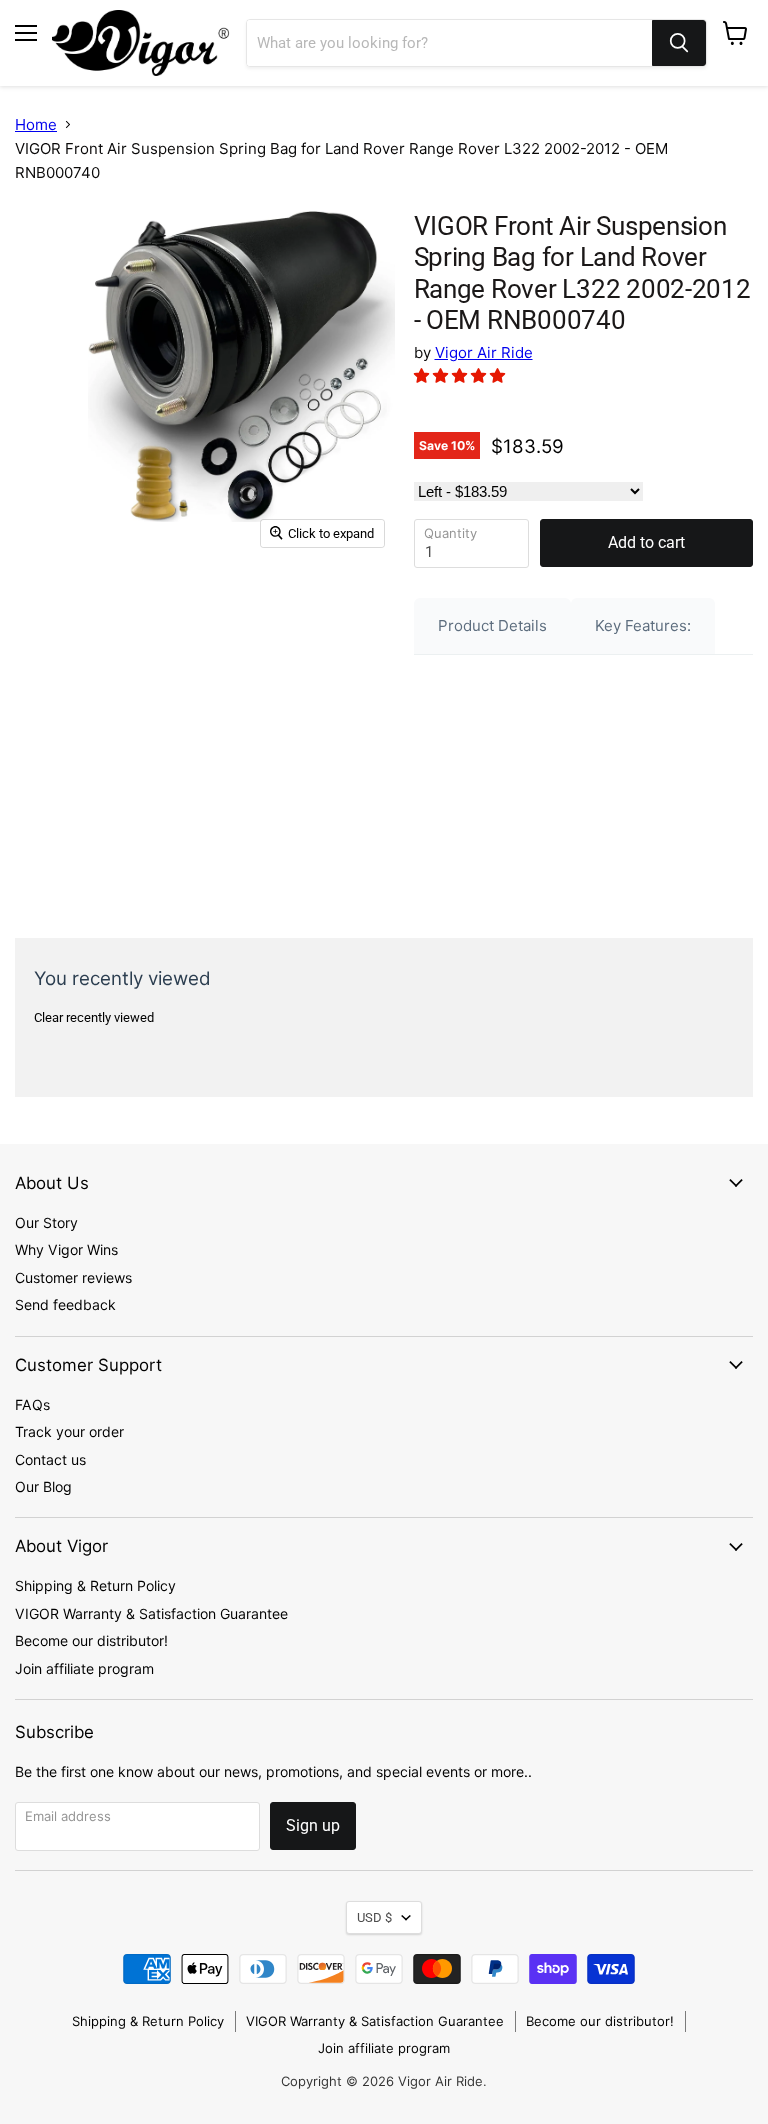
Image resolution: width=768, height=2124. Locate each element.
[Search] (679, 43)
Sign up (313, 1825)
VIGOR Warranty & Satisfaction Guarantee (151, 1613)
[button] (461, 375)
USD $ (374, 1917)
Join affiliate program (84, 1668)
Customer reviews (73, 1277)
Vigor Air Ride (484, 352)
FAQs (32, 1404)
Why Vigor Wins (66, 1249)
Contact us (50, 1459)
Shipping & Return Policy (95, 1585)
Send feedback (65, 1304)
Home (36, 124)
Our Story (46, 1222)
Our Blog (43, 1486)
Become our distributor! (91, 1640)
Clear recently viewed (94, 1017)
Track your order (69, 1431)
